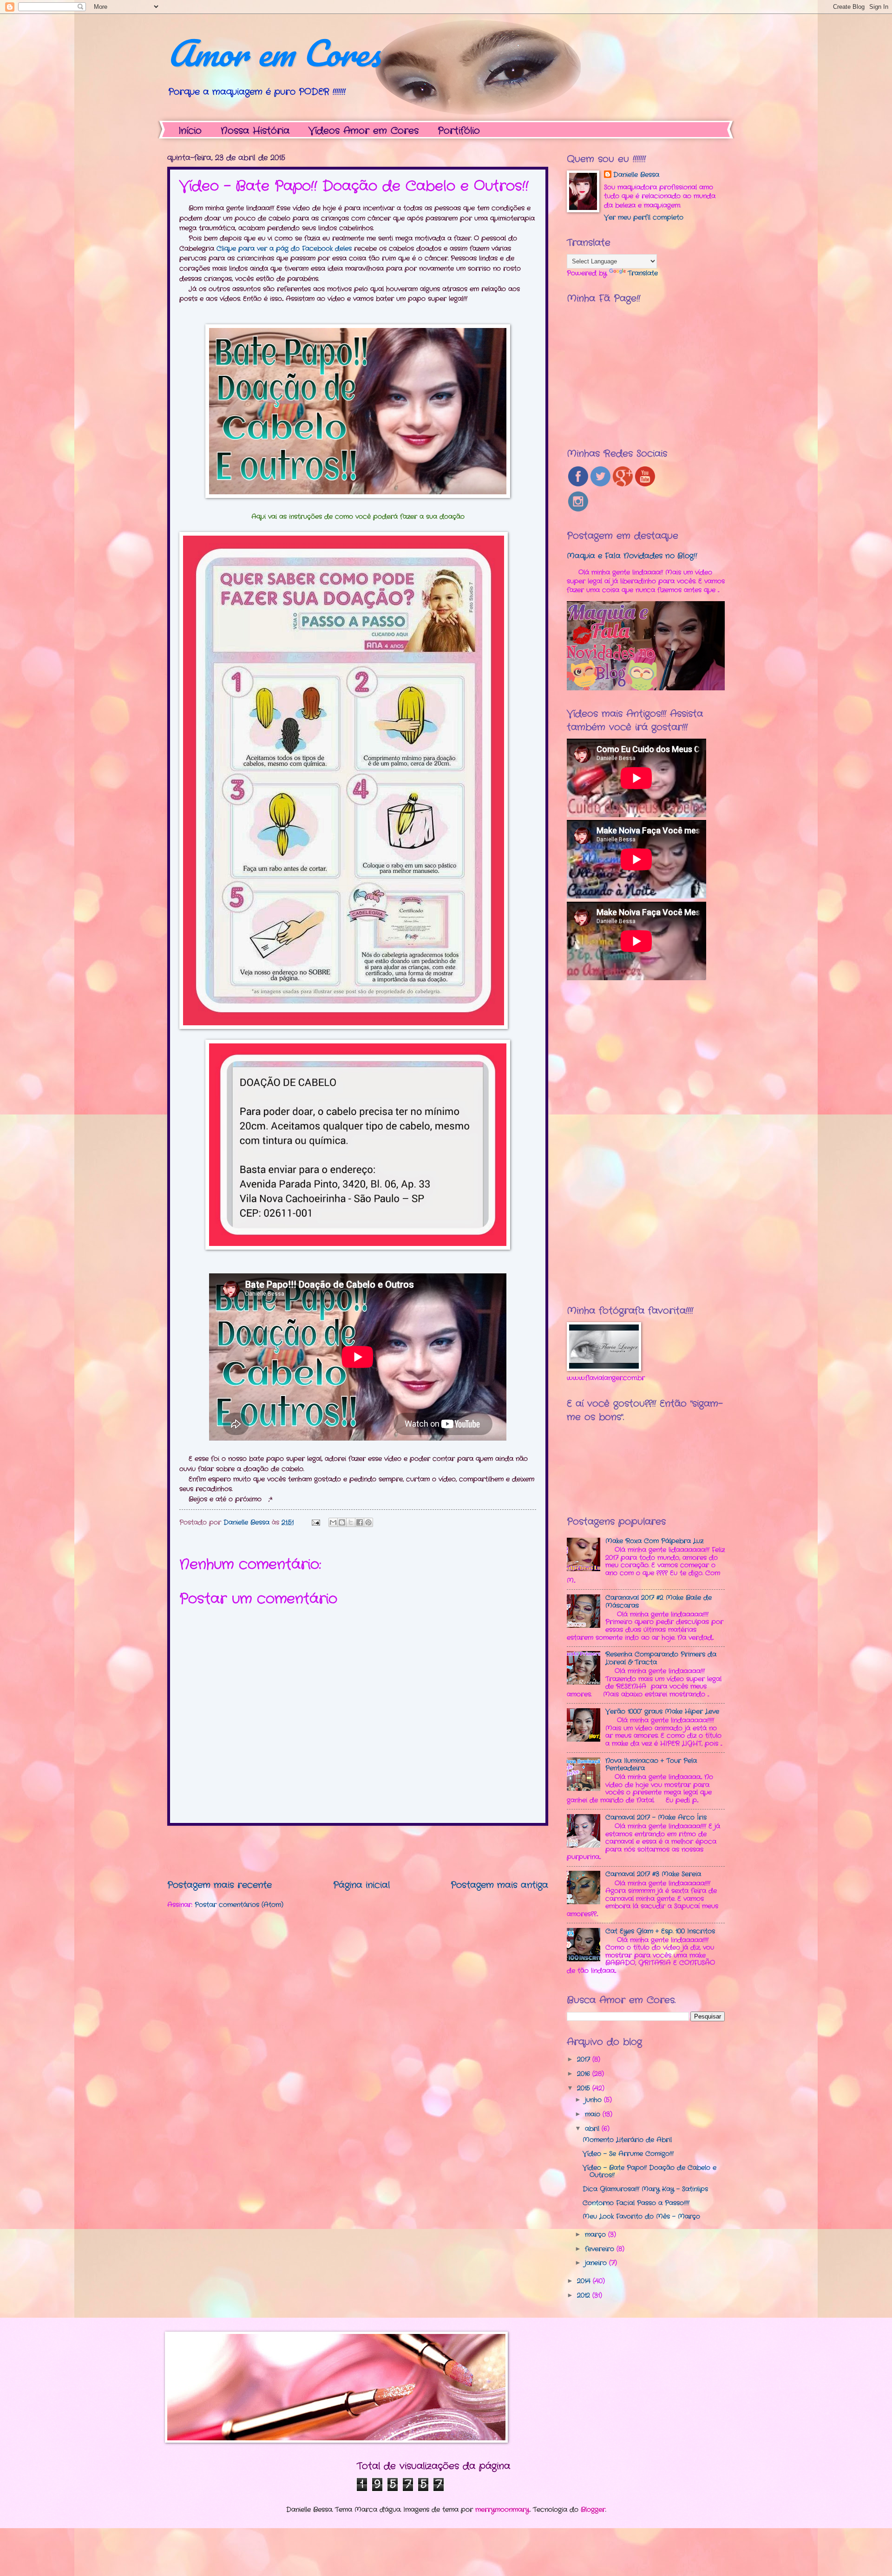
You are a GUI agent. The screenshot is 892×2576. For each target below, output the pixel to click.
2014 (585, 2281)
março (597, 2235)
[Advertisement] (358, 1852)
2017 (585, 2060)
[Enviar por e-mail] (333, 1522)
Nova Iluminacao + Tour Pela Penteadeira (651, 1765)
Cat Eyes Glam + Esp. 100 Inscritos (660, 1931)
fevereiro (601, 2249)
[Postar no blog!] (342, 1522)
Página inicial (361, 1885)
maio (594, 2114)
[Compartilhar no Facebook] (360, 1522)
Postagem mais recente (220, 1885)
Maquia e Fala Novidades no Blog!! (632, 556)
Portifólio (459, 131)
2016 (585, 2074)
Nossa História (255, 131)
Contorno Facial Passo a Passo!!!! (636, 2203)
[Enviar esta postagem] (316, 1523)
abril (593, 2129)
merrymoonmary (502, 2510)
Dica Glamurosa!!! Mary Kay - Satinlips (645, 2189)
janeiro (597, 2263)
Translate (643, 273)
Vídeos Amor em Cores (364, 131)
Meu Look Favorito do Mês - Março (641, 2217)
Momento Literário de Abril (627, 2140)
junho (594, 2100)
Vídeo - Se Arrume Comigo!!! (628, 2154)
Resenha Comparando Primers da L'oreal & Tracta (661, 1658)
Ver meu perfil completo (644, 218)
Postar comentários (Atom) (239, 1905)
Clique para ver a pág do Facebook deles (284, 249)
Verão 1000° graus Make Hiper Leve (662, 1712)
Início (190, 131)
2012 (585, 2296)
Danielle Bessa (636, 175)
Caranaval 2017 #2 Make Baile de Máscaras (659, 1602)
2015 (585, 2088)
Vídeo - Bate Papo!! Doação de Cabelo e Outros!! (649, 2172)
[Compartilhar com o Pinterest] (368, 1522)
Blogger (593, 2510)
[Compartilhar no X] (351, 1522)
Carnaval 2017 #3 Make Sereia (653, 1874)
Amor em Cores (274, 53)
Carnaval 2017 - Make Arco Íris (656, 1818)
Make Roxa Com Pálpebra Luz (654, 1541)
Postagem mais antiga (499, 1885)
